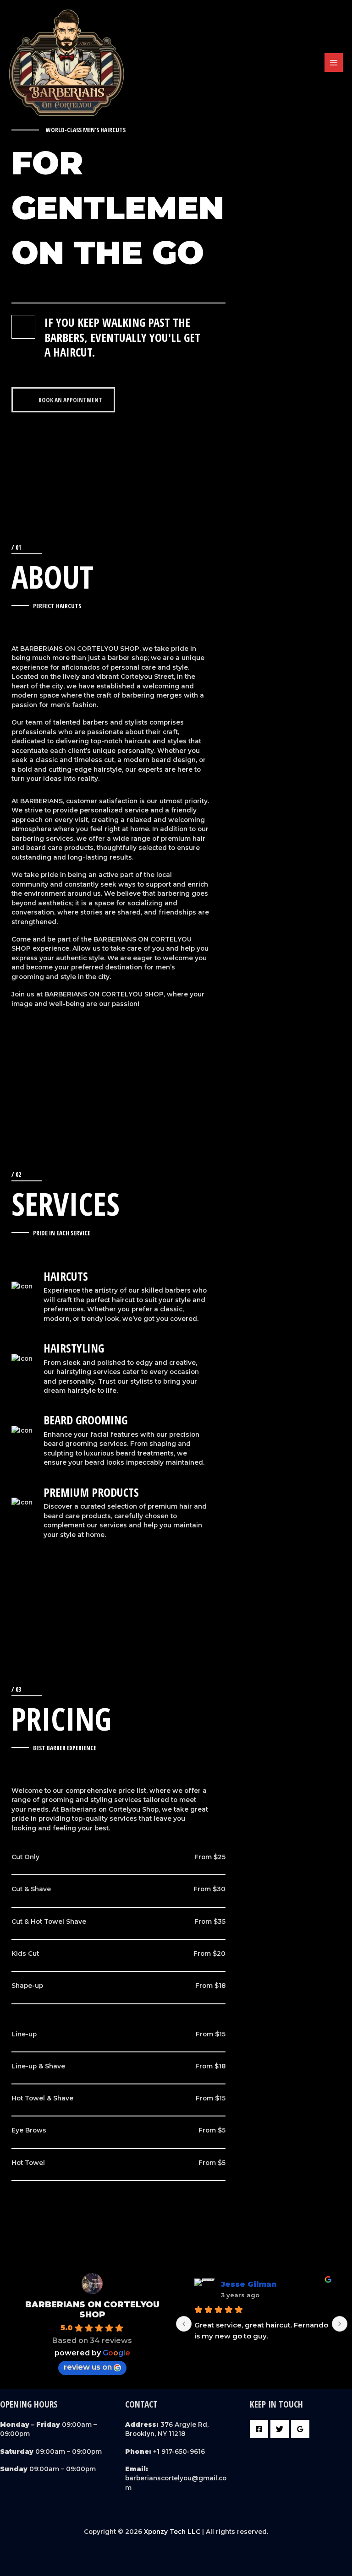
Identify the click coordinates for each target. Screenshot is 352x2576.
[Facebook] (259, 2429)
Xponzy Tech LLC (172, 2532)
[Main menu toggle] (334, 62)
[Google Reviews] (300, 2429)
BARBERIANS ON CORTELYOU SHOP (92, 2310)
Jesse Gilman (249, 2284)
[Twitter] (280, 2429)
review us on (88, 2367)
